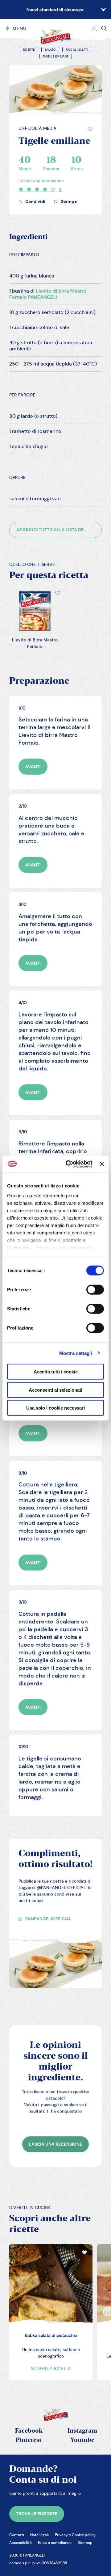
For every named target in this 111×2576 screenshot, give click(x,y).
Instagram (82, 2431)
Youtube (82, 2440)
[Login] (94, 28)
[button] (90, 129)
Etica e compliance (55, 2542)
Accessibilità (21, 2542)
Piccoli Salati (77, 50)
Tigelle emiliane (56, 57)
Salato (50, 50)
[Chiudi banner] (102, 1164)
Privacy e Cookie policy (75, 2535)
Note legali (39, 2535)
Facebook (29, 2431)
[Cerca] (104, 28)
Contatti (17, 2535)
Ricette (29, 50)
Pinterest (29, 2440)
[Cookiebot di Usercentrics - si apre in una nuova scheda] (69, 1164)
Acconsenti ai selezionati (55, 1390)
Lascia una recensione (41, 181)
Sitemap (85, 2542)
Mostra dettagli (76, 1353)
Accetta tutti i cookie (56, 1372)
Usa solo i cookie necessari (55, 1408)
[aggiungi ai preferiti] (90, 129)
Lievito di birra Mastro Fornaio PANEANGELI (48, 294)
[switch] (95, 1290)
